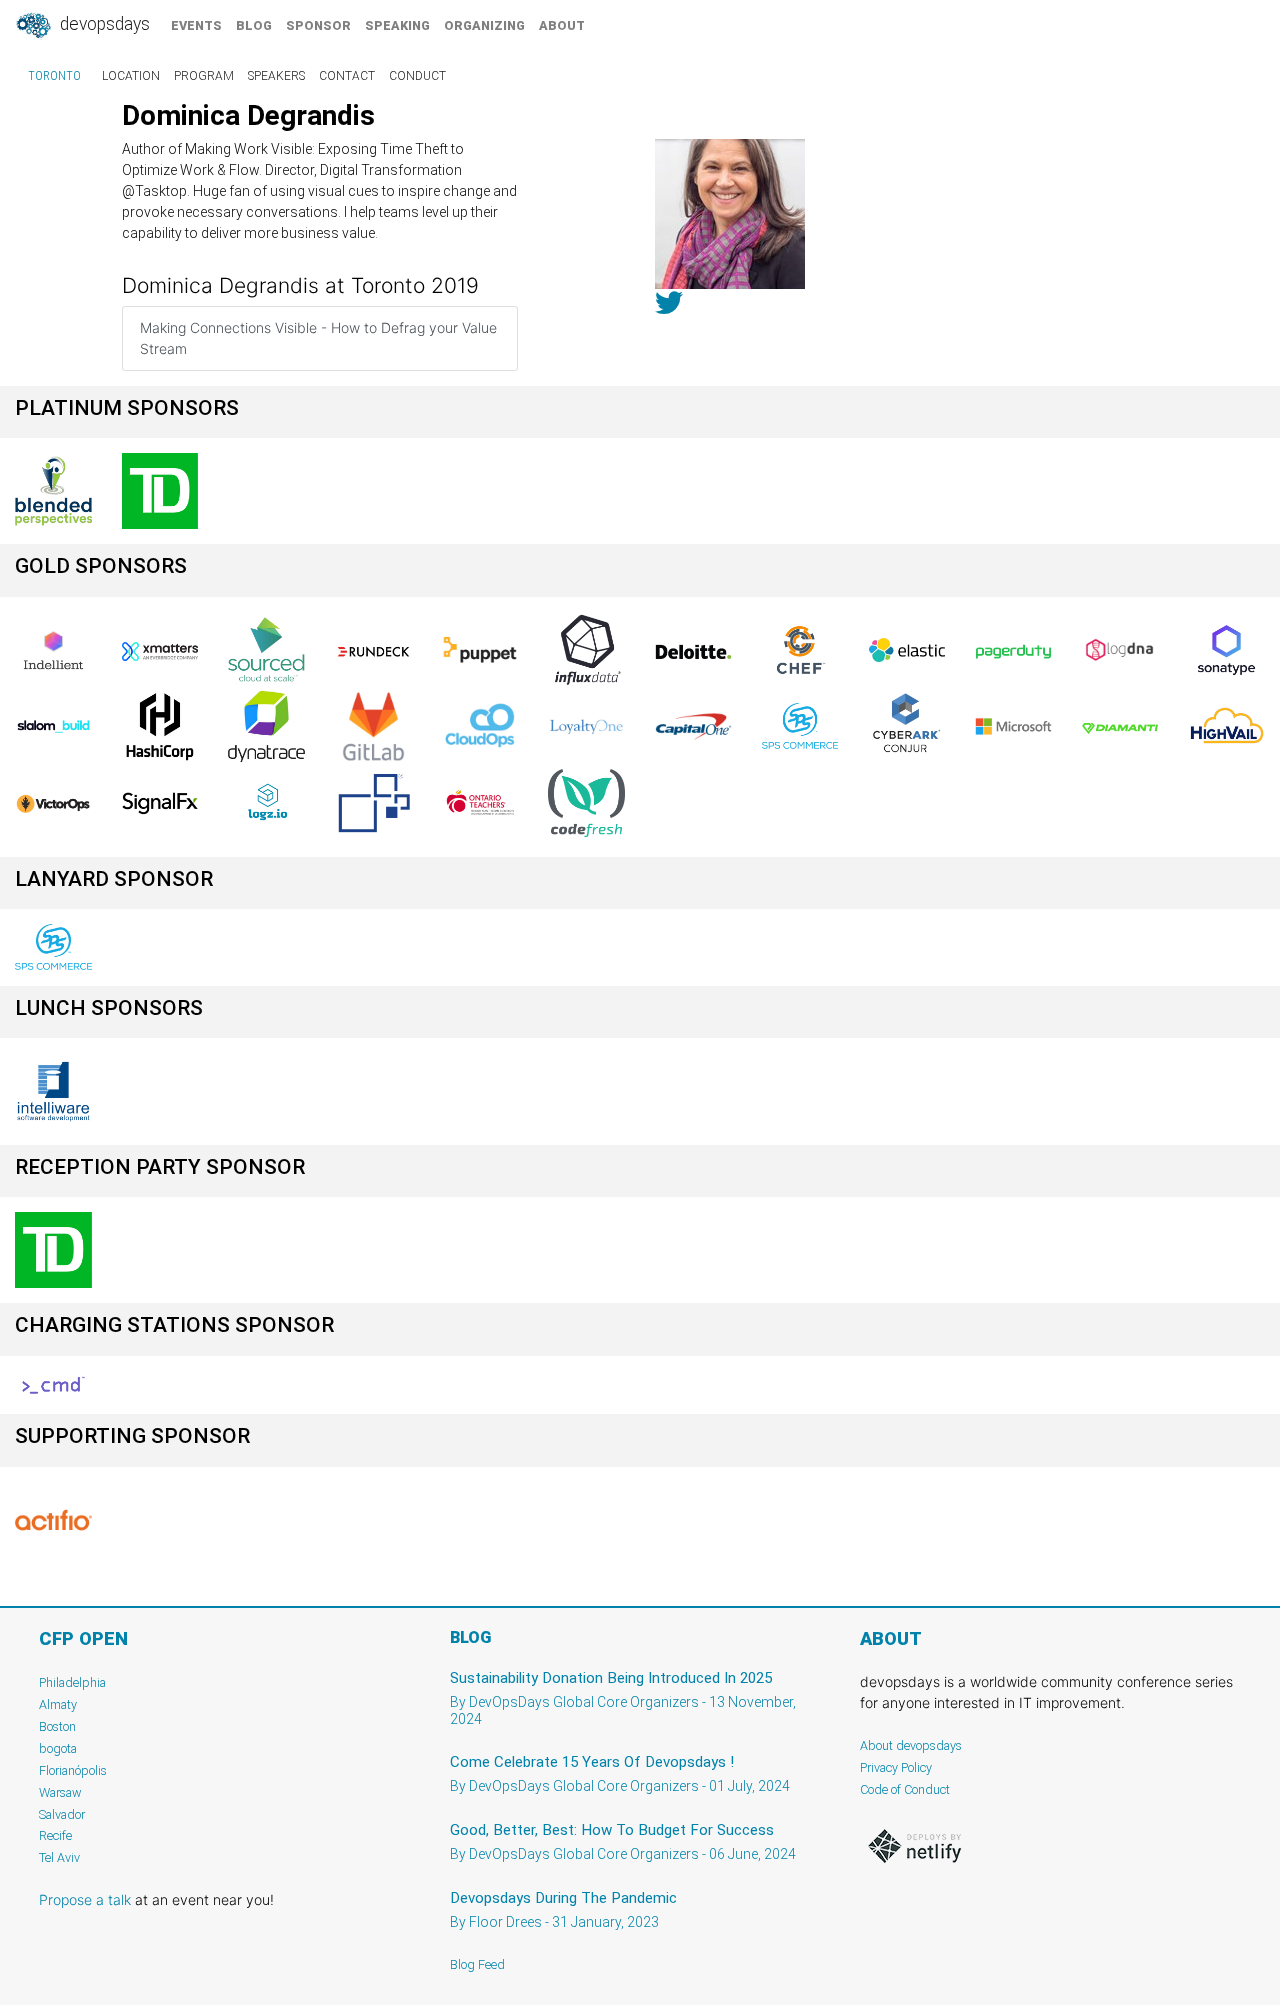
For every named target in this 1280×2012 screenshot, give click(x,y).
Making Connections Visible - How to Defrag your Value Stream (318, 338)
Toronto (54, 76)
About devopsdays (911, 1745)
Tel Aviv (59, 1857)
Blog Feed (477, 1964)
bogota (58, 1748)
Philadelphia (72, 1682)
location (131, 76)
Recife (55, 1835)
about (562, 25)
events (196, 25)
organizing (484, 25)
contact (347, 76)
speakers (276, 76)
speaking (397, 25)
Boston (57, 1726)
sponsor (318, 25)
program (204, 76)
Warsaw (60, 1792)
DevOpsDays (103, 24)
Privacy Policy (896, 1767)
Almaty (58, 1704)
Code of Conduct (905, 1789)
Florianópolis (73, 1770)
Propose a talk (85, 1899)
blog (254, 25)
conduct (417, 76)
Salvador (62, 1814)
